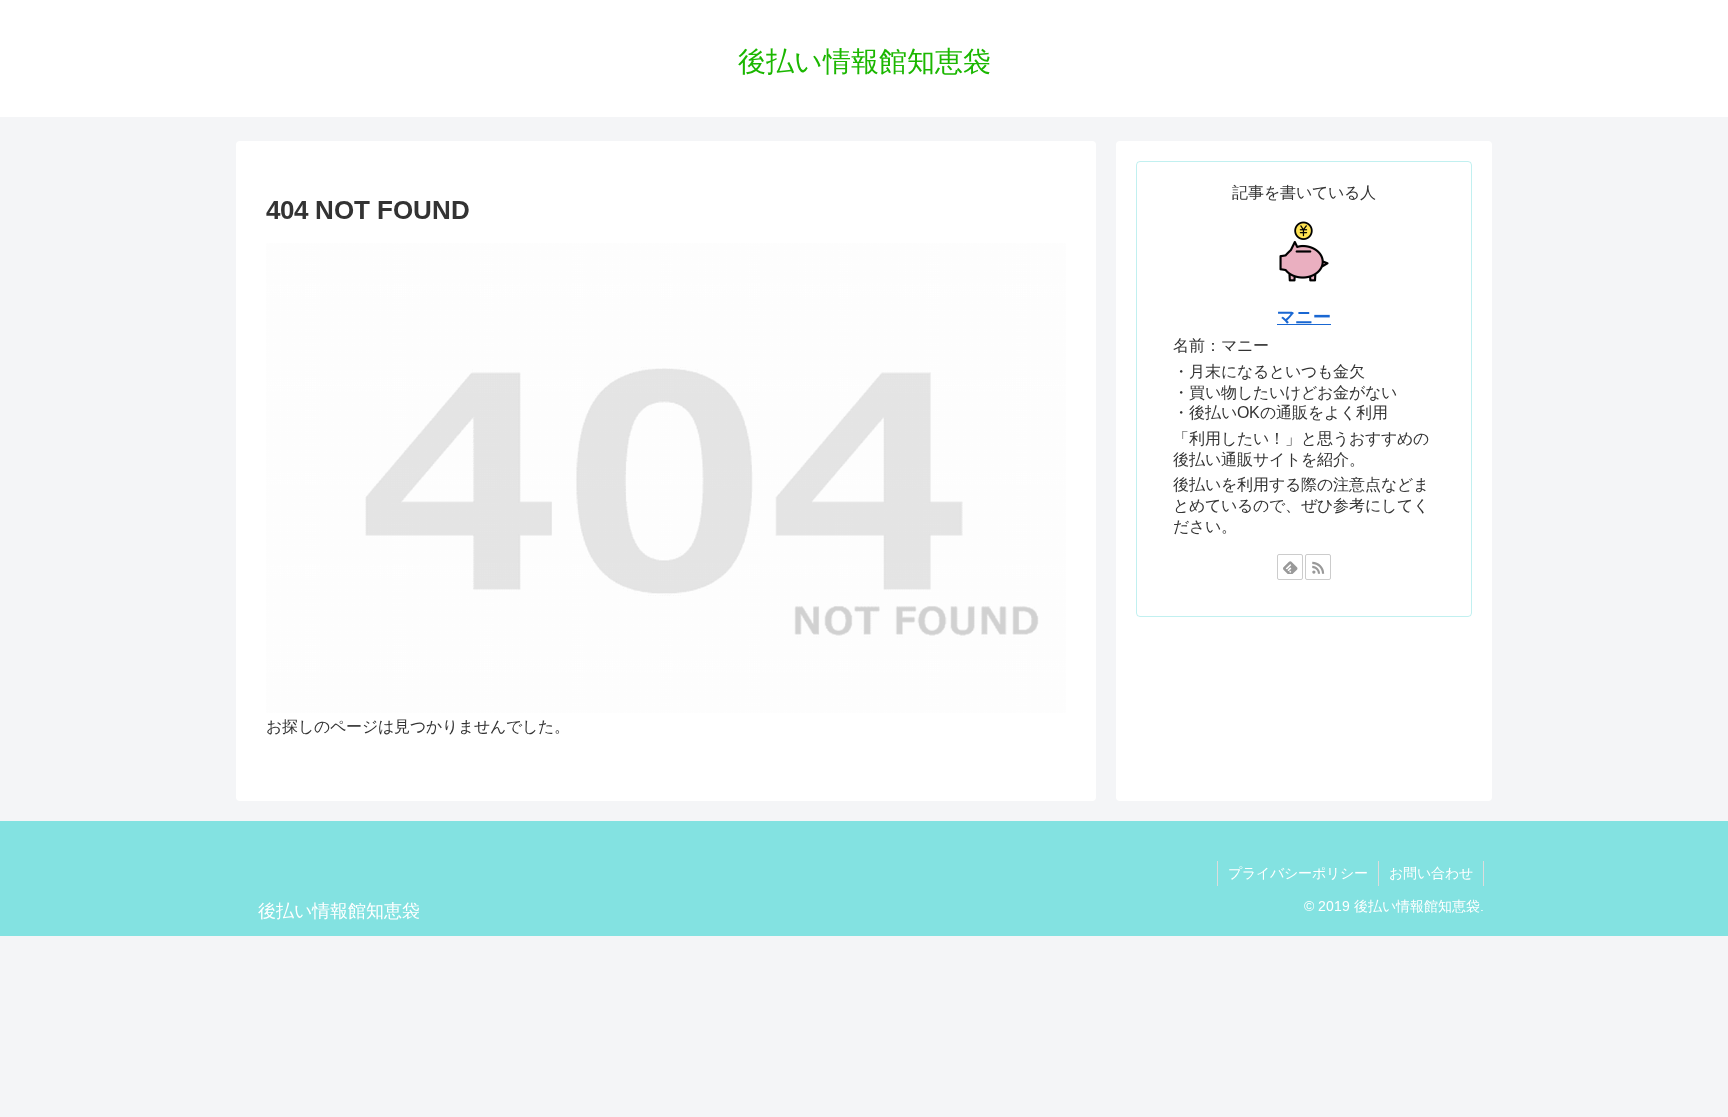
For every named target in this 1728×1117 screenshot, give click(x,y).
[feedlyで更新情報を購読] (1290, 567)
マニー (1304, 317)
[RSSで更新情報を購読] (1318, 567)
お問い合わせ (1431, 873)
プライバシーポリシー (1298, 873)
